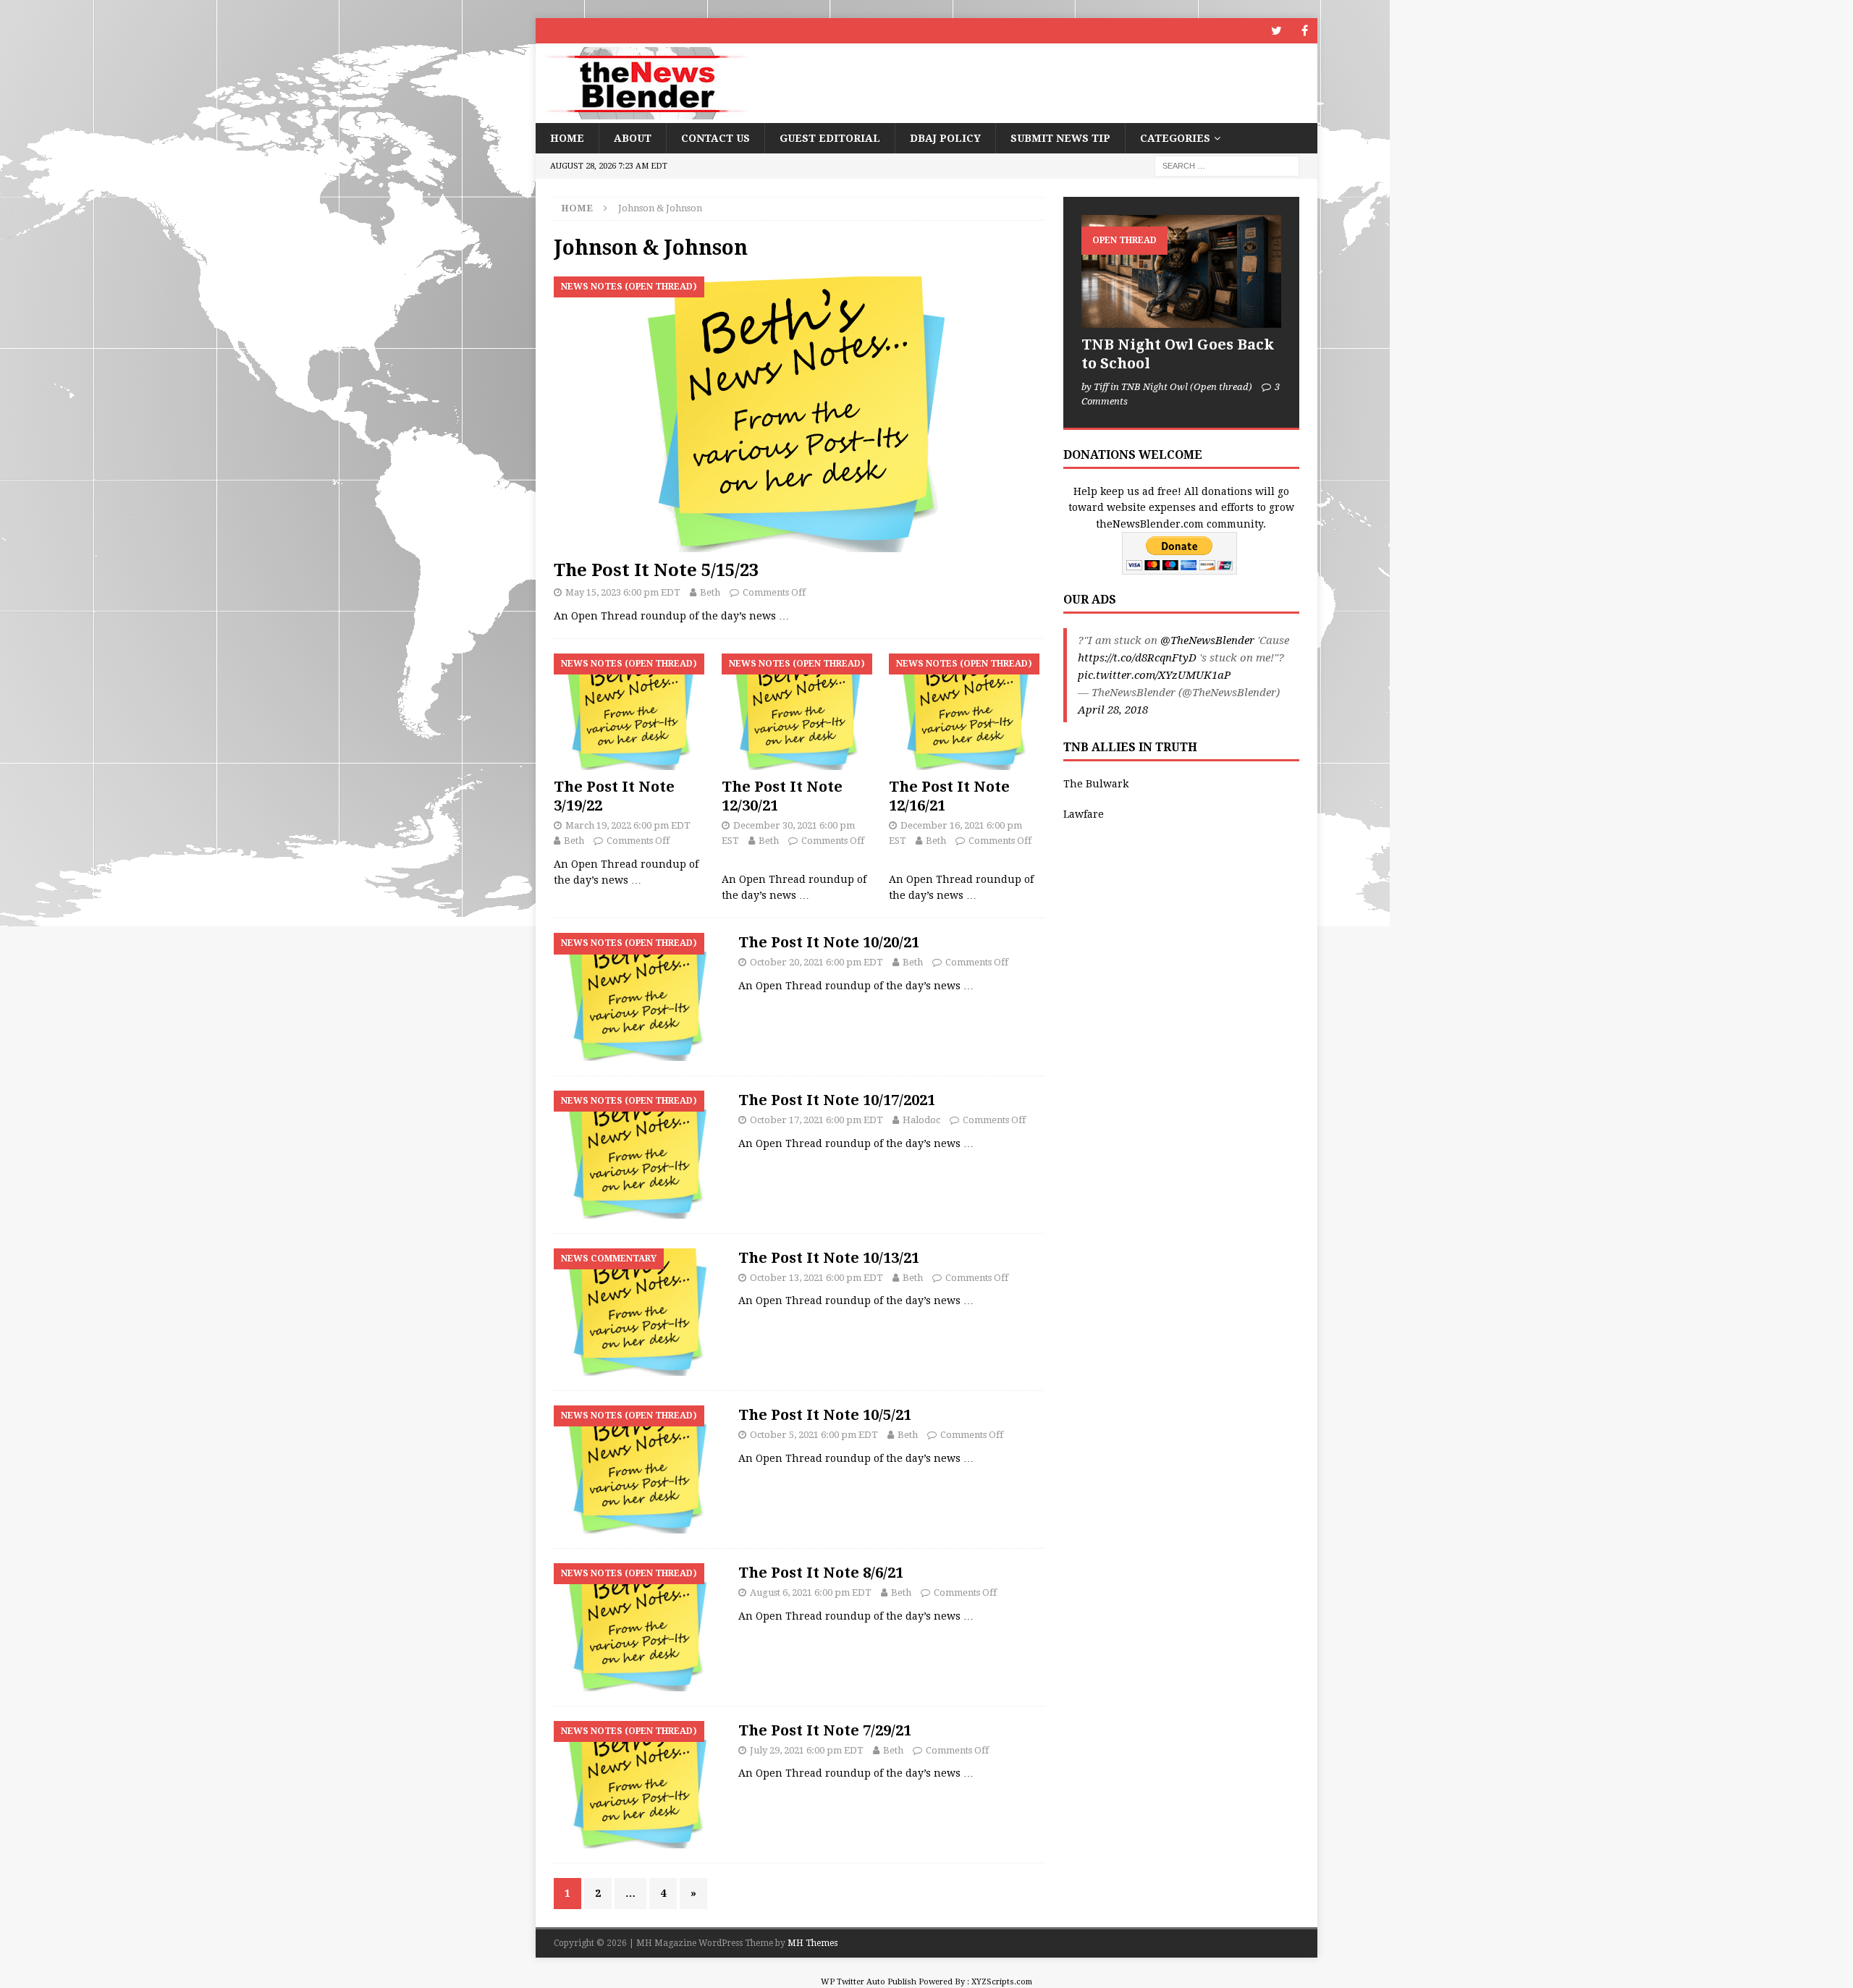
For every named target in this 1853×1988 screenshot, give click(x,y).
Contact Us (716, 138)
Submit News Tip (1060, 138)
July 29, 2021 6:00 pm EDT (807, 1750)
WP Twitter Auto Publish (869, 1982)
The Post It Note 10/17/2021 (837, 1100)
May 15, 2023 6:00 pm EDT (623, 592)
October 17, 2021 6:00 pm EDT (816, 1120)
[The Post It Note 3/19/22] (632, 712)
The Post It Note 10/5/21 (825, 1415)
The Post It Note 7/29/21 (825, 1730)
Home (567, 138)
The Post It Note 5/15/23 (656, 570)
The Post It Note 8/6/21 (821, 1573)
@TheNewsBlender (1207, 640)
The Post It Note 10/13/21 (829, 1258)
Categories (1175, 138)
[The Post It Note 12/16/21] (967, 712)
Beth (710, 592)
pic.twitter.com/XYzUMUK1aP (1154, 675)
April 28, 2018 (1113, 710)
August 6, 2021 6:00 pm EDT (811, 1592)
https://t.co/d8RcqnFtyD (1137, 658)
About (633, 138)
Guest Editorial (830, 138)
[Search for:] (1227, 166)
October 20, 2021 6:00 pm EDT (816, 962)
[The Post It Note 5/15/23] (799, 414)
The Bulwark (1096, 784)
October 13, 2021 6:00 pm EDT (816, 1278)
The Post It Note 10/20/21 (829, 942)
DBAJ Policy (945, 138)
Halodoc (921, 1120)
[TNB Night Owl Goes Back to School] (1181, 271)
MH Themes (812, 1943)
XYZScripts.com (1002, 1982)
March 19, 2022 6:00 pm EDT (628, 825)
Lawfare (1084, 814)
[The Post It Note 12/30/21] (799, 712)
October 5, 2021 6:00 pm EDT (814, 1435)
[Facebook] (1305, 31)
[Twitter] (1276, 31)
